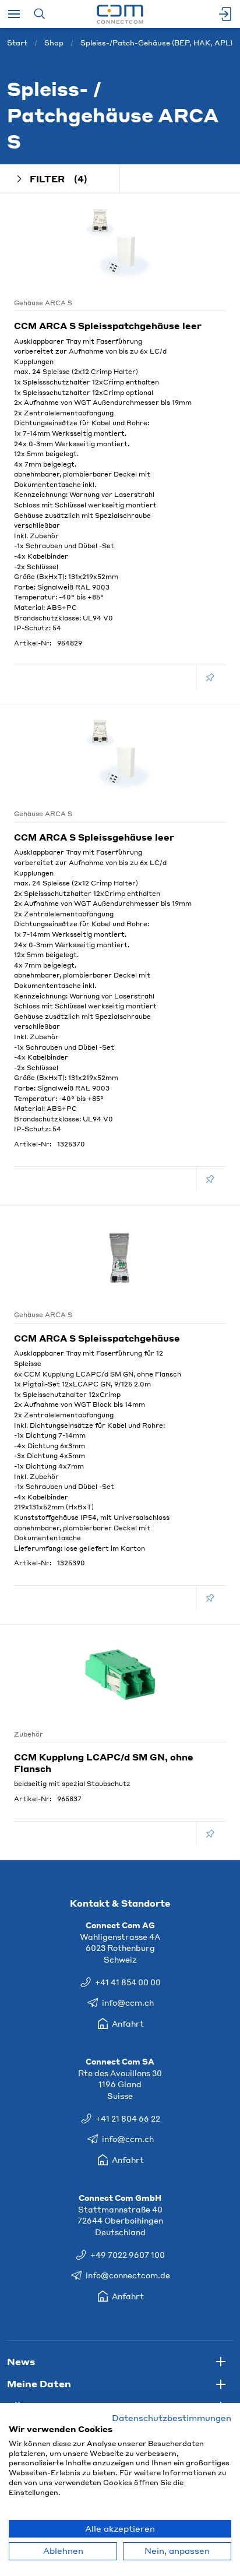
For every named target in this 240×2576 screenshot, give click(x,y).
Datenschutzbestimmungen (172, 2418)
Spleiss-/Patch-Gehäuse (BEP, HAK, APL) (156, 43)
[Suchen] (39, 14)
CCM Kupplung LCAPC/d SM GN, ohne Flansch (104, 1763)
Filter (59, 179)
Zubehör (29, 1734)
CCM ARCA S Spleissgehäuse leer (94, 837)
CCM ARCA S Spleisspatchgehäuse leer (108, 326)
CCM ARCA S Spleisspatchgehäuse (97, 1338)
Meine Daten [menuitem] (39, 2383)
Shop (54, 43)
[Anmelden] (226, 14)
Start (17, 43)
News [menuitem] (21, 2361)
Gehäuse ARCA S (43, 303)
